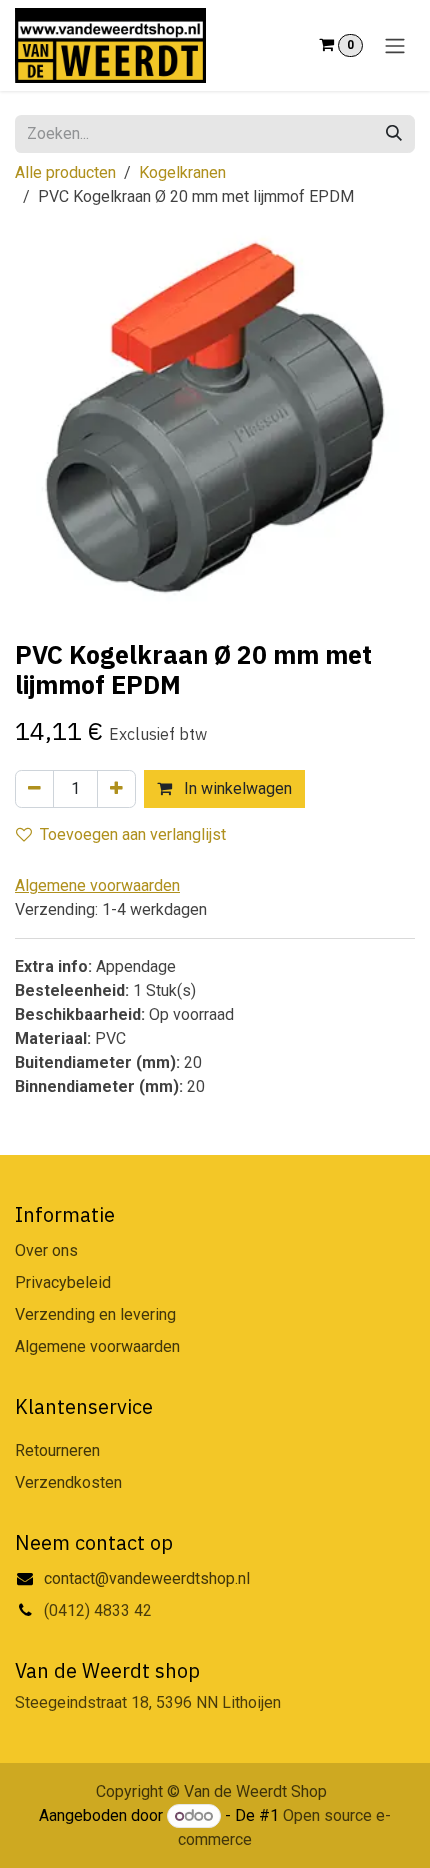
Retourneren (57, 1450)
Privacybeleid (63, 1282)
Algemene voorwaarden (97, 1346)
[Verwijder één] (34, 789)
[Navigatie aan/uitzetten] (395, 45)
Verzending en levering (95, 1314)
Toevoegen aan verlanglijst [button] (133, 834)
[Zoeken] (394, 134)
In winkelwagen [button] (236, 788)
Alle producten (65, 172)
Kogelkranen (182, 172)
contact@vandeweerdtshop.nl (149, 1578)
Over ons (46, 1250)
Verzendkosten (68, 1482)
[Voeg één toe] (116, 789)
